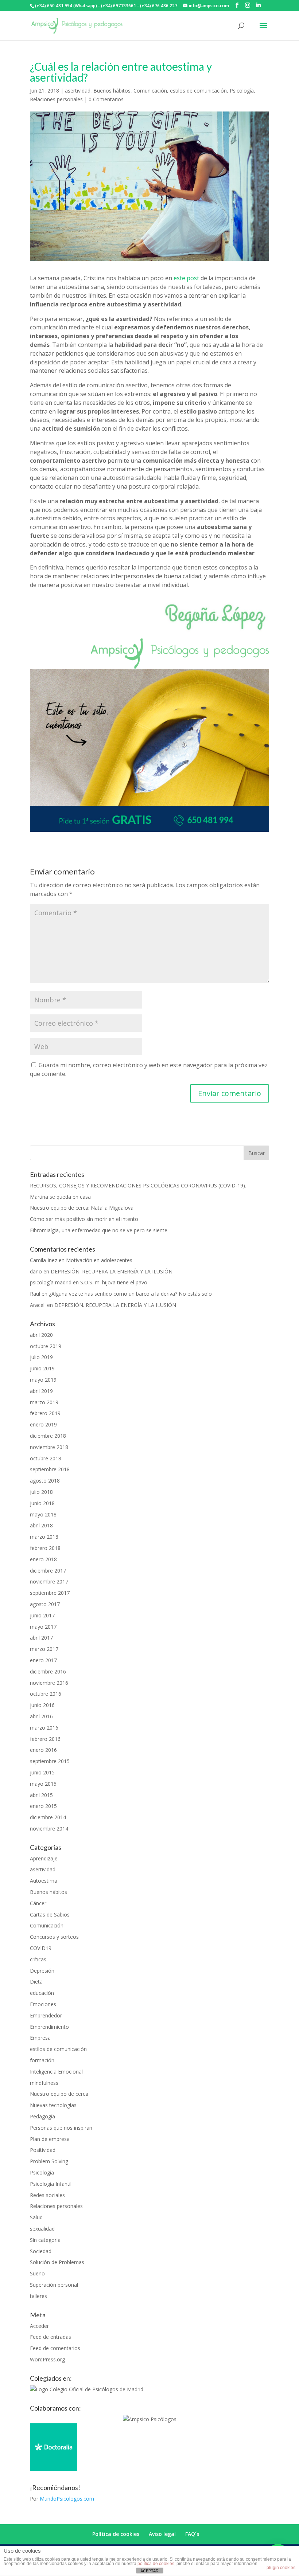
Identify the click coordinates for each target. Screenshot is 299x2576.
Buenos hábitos (112, 91)
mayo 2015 (43, 1784)
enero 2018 (43, 1559)
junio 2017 (42, 1615)
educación (42, 1993)
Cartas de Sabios (50, 1915)
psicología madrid (51, 1282)
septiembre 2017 (50, 1593)
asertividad (78, 91)
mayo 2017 (43, 1627)
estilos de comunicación (198, 91)
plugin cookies (281, 2568)
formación (42, 2060)
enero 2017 (43, 1660)
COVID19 (41, 1948)
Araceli (38, 1305)
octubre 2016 (46, 1694)
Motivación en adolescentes (99, 1260)
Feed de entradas (51, 2337)
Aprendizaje (44, 1858)
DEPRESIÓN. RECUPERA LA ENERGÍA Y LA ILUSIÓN (112, 1271)
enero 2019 (43, 1424)
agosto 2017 (45, 1604)
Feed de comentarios (55, 2348)
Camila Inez (44, 1260)
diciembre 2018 (48, 1436)
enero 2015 (43, 1806)
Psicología (242, 91)
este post (186, 278)
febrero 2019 (45, 1413)
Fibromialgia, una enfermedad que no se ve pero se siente (99, 1230)
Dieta (36, 1982)
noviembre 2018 (49, 1447)
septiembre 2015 (50, 1761)
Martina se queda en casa (60, 1197)
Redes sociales (47, 2195)
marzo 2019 (44, 1402)
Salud (36, 2217)
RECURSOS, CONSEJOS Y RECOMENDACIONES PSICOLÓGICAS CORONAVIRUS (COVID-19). (138, 1185)
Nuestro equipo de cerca (59, 2094)
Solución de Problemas (57, 2262)
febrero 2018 (45, 1548)
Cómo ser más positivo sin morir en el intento (84, 1219)
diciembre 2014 (48, 1817)
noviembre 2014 (49, 1829)
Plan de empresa (50, 2139)
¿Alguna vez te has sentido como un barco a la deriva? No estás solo (130, 1294)
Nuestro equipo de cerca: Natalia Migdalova (82, 1208)
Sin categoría (45, 2240)
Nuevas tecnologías (53, 2105)
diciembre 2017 (48, 1571)
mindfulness (44, 2083)
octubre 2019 (46, 1346)
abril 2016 (41, 1716)
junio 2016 (42, 1705)
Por (62, 2499)
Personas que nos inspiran (61, 2128)
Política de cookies (116, 2534)
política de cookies (156, 2564)
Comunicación (150, 91)
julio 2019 (41, 1357)
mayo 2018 (43, 1514)
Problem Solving (49, 2161)
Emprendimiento (49, 2027)
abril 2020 (41, 1335)
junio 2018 (42, 1503)
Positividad (43, 2150)
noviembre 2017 (49, 1581)
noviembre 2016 (49, 1683)
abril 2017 (41, 1638)
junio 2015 (42, 1772)
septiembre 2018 (50, 1469)
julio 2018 (41, 1492)
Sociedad (41, 2251)
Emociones (43, 2004)
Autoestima (44, 1881)
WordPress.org (47, 2359)
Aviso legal (162, 2534)
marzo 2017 (44, 1649)
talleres (38, 2296)
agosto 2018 (45, 1481)
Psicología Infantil (51, 2184)
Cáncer (38, 1903)
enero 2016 (43, 1750)
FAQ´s (192, 2534)
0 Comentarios (106, 99)
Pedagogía (42, 2116)
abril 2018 (41, 1525)
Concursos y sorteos (54, 1937)
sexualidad (42, 2229)
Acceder (39, 2326)
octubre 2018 (46, 1458)
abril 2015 (41, 1795)
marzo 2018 (44, 1537)
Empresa (40, 2038)
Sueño (37, 2273)
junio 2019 (42, 1368)
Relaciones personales (56, 99)
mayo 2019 (43, 1380)
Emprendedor (46, 2015)
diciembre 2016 (48, 1671)
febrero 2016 (45, 1739)
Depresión (42, 1971)
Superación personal (54, 2285)
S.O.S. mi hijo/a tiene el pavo (114, 1282)
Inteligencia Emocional (56, 2072)
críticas (38, 1959)
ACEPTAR (149, 2571)
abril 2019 (41, 1391)
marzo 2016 (44, 1728)
